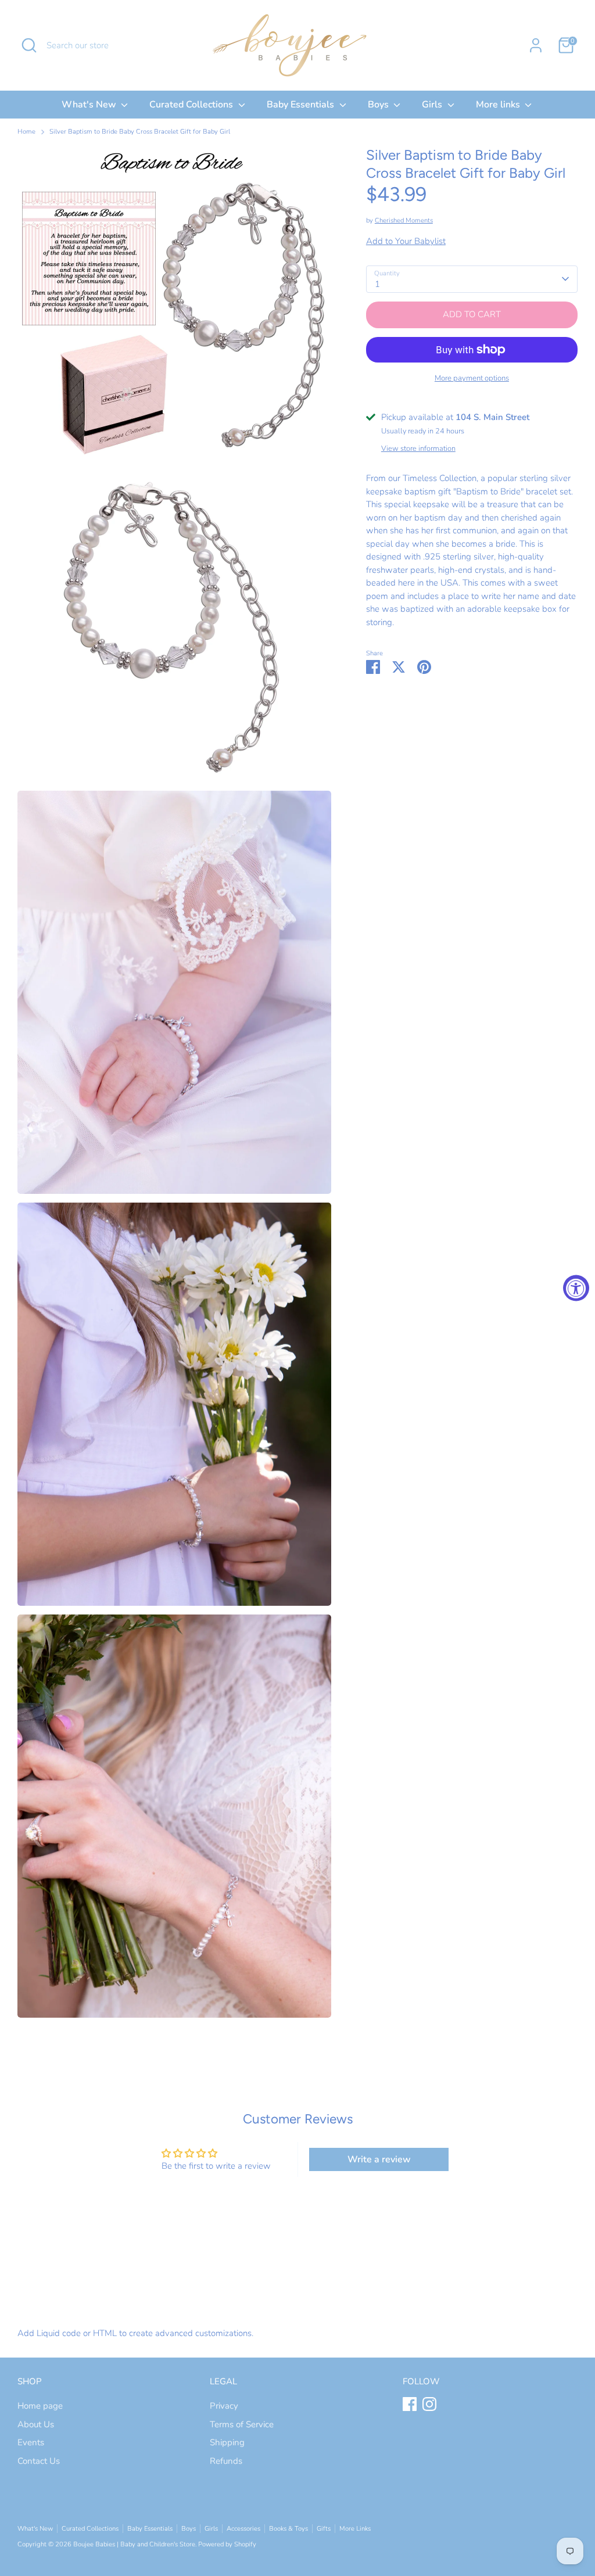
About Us (36, 2424)
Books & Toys (288, 2529)
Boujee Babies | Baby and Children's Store (134, 2544)
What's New (90, 105)
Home (26, 132)
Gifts (324, 2529)
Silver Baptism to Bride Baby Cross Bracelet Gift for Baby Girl (140, 132)
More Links (355, 2529)
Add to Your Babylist (406, 241)
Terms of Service (242, 2424)
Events (31, 2442)
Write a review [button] (379, 2159)
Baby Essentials (302, 105)
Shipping (227, 2442)
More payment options (472, 378)
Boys (379, 105)
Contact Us (39, 2461)
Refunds (226, 2461)
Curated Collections (192, 105)
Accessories (243, 2529)
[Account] (536, 45)
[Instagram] (429, 2404)
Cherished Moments (404, 220)
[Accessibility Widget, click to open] (576, 1288)
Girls (433, 105)
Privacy (224, 2406)
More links (499, 105)
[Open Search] (29, 45)
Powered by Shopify (227, 2544)
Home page (40, 2406)
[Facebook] (410, 2404)
